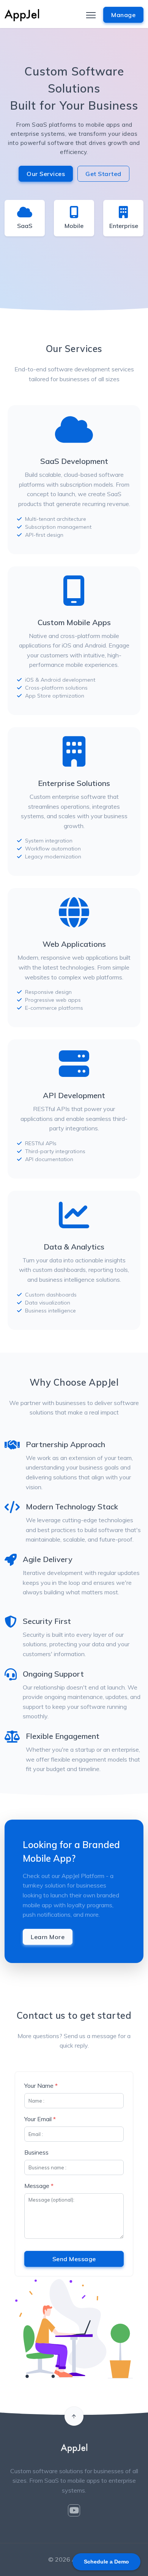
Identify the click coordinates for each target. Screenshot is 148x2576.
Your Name (41, 2086)
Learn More (48, 1937)
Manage (123, 15)
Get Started (103, 174)
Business (36, 2152)
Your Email (40, 2119)
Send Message (74, 2259)
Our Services (46, 174)
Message (39, 2186)
